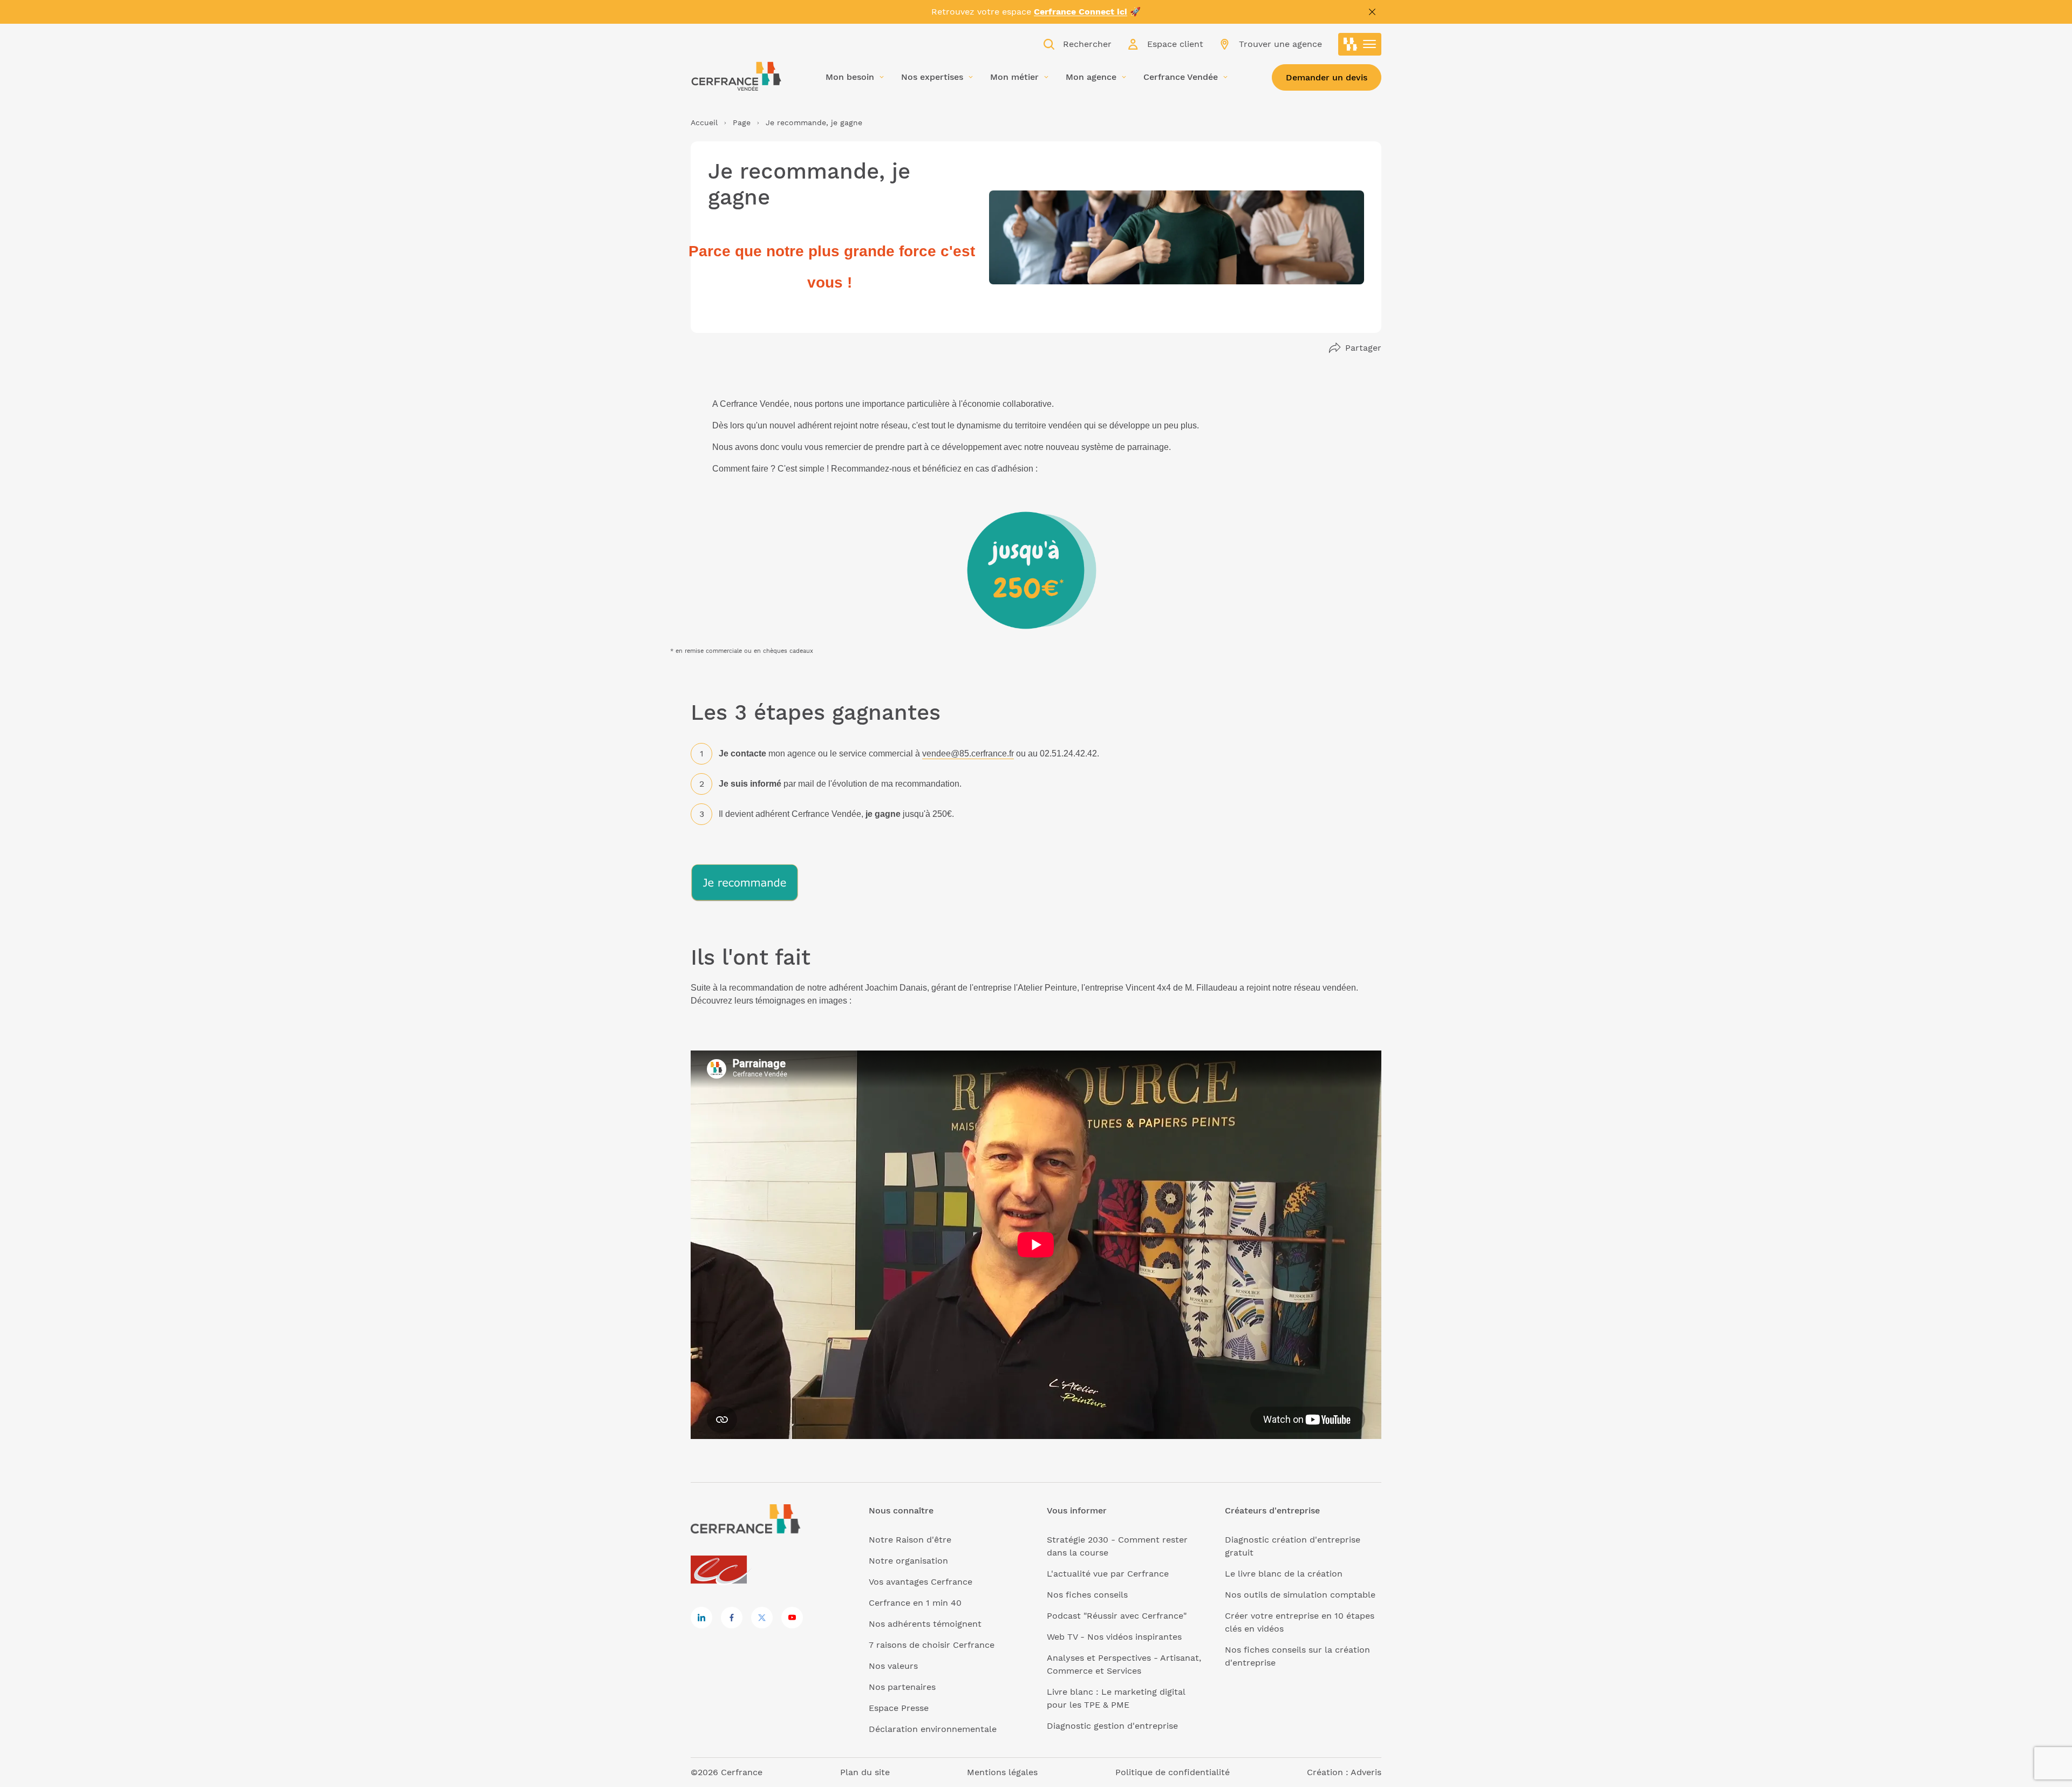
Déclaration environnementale (933, 1729)
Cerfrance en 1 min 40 (915, 1603)
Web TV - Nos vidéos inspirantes (1114, 1637)
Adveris (1366, 1772)
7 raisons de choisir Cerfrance (932, 1645)
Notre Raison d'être (910, 1540)
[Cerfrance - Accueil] (737, 76)
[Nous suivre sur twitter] (762, 1618)
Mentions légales (1002, 1772)
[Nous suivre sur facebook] (732, 1618)
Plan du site (865, 1772)
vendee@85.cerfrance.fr (968, 753)
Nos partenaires (902, 1687)
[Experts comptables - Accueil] (722, 1570)
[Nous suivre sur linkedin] (701, 1618)
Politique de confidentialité (1173, 1772)
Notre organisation (908, 1561)
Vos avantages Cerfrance (921, 1582)
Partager (1363, 348)
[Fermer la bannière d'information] (1372, 12)
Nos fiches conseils (1087, 1595)
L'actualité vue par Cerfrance (1108, 1574)
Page (742, 122)
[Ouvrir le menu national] (1360, 44)
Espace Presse (899, 1708)
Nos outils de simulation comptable (1300, 1595)
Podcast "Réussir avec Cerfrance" (1117, 1616)
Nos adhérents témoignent (925, 1624)
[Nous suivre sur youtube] (792, 1618)
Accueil (704, 122)
